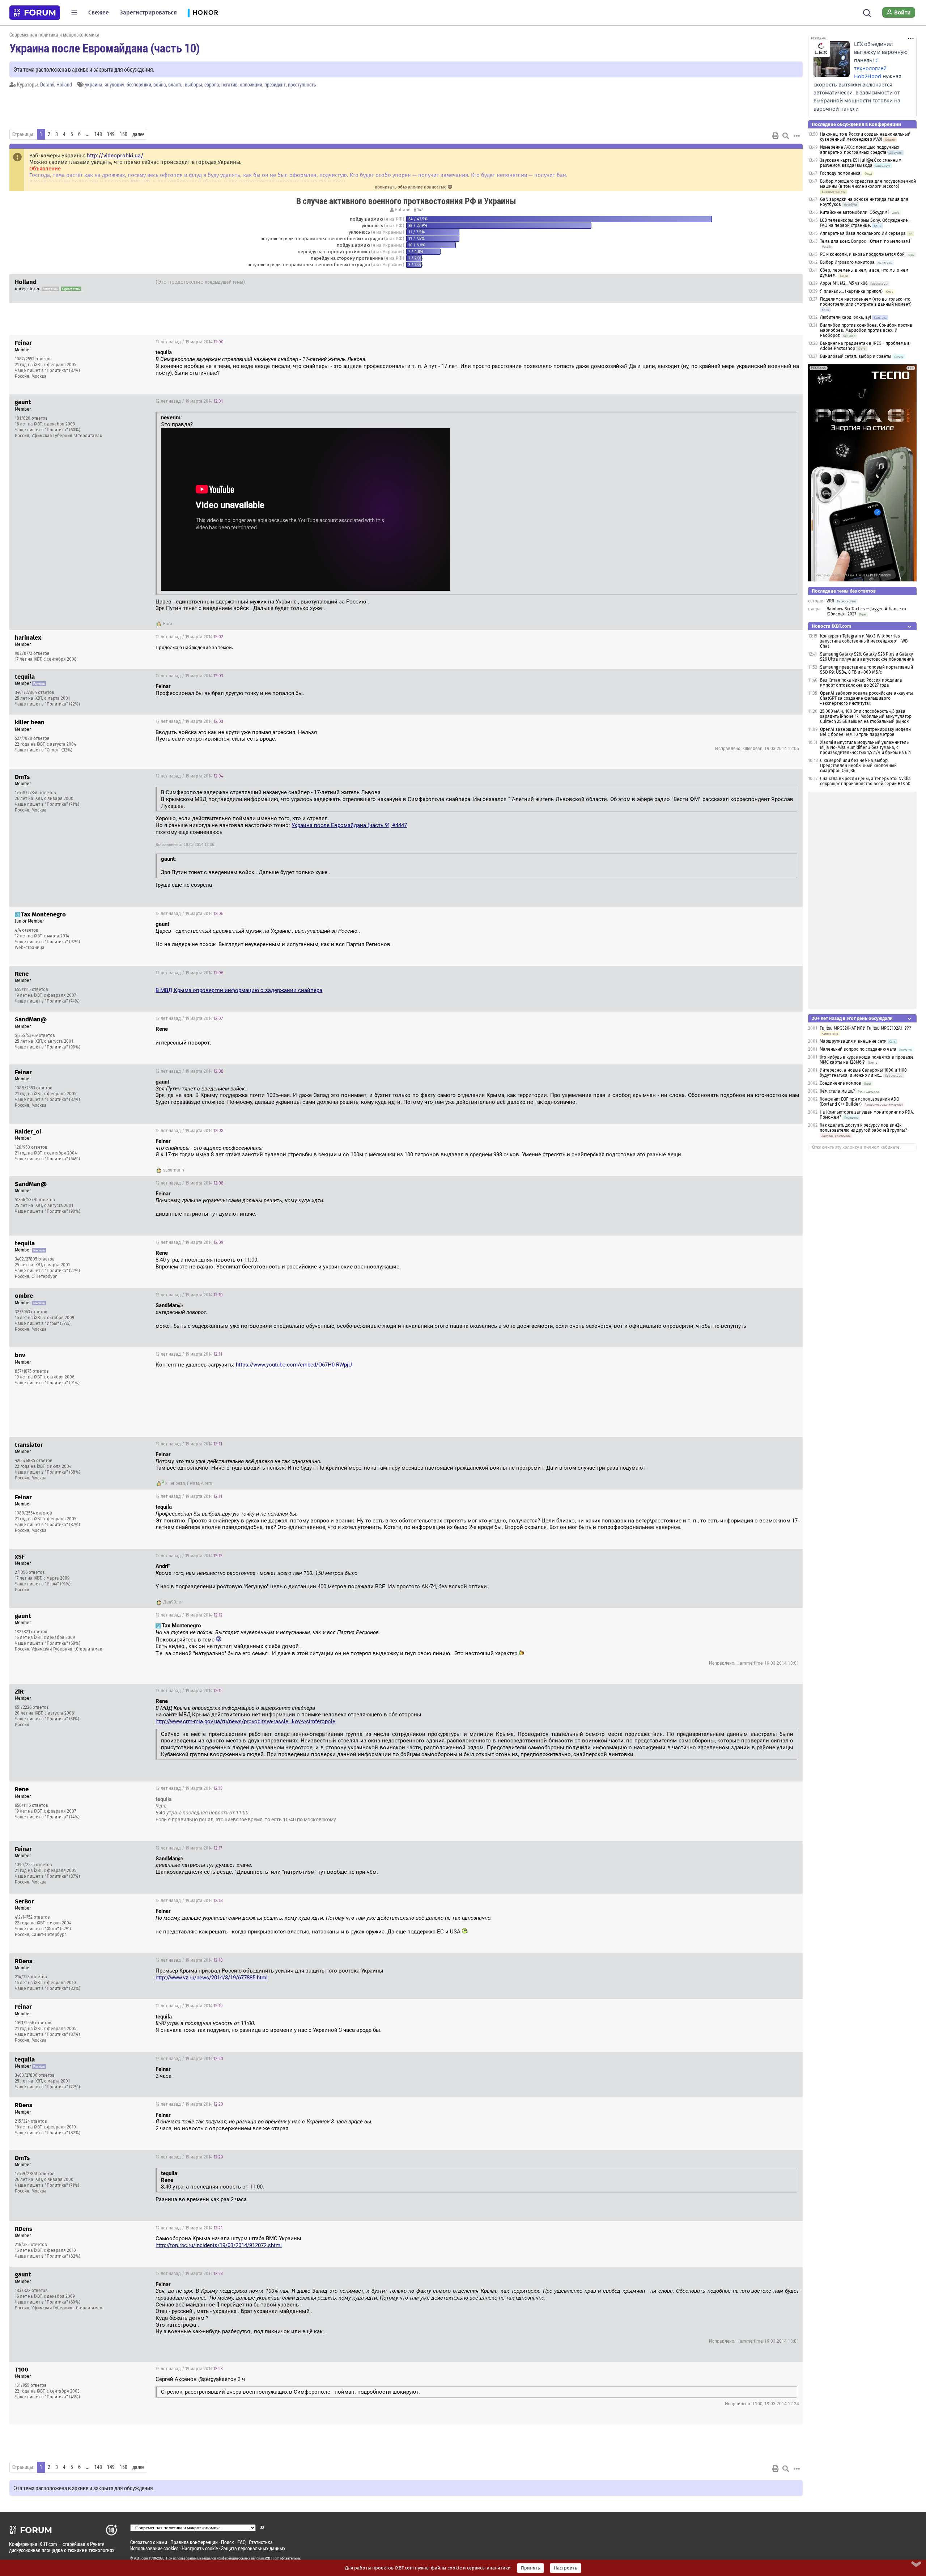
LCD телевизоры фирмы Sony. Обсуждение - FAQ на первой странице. (865, 223)
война (160, 84)
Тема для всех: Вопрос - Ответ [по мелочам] (865, 241)
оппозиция (251, 84)
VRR (830, 601)
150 (124, 134)
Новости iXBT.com (831, 626)
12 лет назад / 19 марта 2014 (761, 283)
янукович (114, 84)
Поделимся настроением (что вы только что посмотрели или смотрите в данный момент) (866, 302)
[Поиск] (867, 12)
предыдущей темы (224, 282)
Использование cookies (154, 2548)
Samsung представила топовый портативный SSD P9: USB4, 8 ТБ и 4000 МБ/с (866, 670)
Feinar (193, 1483)
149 (111, 134)
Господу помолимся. (841, 173)
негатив (230, 84)
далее (138, 134)
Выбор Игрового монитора (848, 262)
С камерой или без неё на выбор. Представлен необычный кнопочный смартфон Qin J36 (858, 766)
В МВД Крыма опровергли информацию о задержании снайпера (239, 990)
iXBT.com (141, 2558)
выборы (194, 84)
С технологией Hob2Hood (870, 68)
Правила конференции (194, 2542)
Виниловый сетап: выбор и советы (856, 356)
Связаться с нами (149, 2542)
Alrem (207, 1483)
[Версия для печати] (776, 136)
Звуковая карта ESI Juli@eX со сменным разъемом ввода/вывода (861, 163)
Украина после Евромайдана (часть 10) (105, 48)
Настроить (566, 2568)
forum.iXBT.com (267, 2558)
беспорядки (139, 84)
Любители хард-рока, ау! (846, 317)
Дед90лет (173, 1602)
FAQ (241, 2542)
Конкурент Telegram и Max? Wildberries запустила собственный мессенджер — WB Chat (864, 641)
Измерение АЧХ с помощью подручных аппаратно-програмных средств (860, 150)
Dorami (47, 84)
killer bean (175, 1483)
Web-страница (30, 948)
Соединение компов (840, 1083)
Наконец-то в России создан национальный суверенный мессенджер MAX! (865, 137)
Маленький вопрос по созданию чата (858, 1049)
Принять (530, 2568)
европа (212, 84)
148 (98, 134)
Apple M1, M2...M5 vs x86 (844, 283)
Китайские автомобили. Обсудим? (855, 212)
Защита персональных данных (253, 2548)
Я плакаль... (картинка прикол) (851, 291)
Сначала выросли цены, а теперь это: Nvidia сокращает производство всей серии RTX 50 (865, 781)
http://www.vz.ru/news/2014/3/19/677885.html (212, 1978)
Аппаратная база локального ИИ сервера (863, 233)
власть (175, 84)
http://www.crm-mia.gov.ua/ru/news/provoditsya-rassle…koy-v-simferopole (245, 1721)
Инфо (791, 342)
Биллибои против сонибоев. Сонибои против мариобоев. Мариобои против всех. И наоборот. (866, 330)
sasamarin (174, 1170)
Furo (168, 624)
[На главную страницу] (35, 13)
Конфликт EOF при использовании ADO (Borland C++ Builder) (859, 1102)
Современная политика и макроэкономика (54, 35)
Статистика (261, 2542)
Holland (64, 84)
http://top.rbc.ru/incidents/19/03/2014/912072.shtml (219, 2245)
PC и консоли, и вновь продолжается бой (862, 254)
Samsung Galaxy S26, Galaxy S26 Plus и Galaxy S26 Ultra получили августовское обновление (867, 657)
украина (94, 84)
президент (275, 84)
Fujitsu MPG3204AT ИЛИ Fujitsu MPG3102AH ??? (865, 1028)
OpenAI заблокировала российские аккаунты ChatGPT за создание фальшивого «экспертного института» (866, 698)
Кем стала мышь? (838, 1091)
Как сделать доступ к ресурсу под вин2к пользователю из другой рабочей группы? (863, 1128)
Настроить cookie (200, 2548)
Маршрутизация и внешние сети (853, 1041)
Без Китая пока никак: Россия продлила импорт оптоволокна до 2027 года (861, 683)
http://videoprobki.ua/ (115, 156)
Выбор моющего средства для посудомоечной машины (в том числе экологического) (868, 184)
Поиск (228, 2542)
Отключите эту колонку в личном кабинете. (856, 1147)
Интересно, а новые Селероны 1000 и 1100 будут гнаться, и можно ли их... (863, 1073)
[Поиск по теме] (786, 136)
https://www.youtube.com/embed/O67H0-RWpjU (294, 1365)
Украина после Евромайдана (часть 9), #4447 (349, 825)
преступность (302, 84)
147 (419, 210)
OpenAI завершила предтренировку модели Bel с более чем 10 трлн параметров (865, 732)
